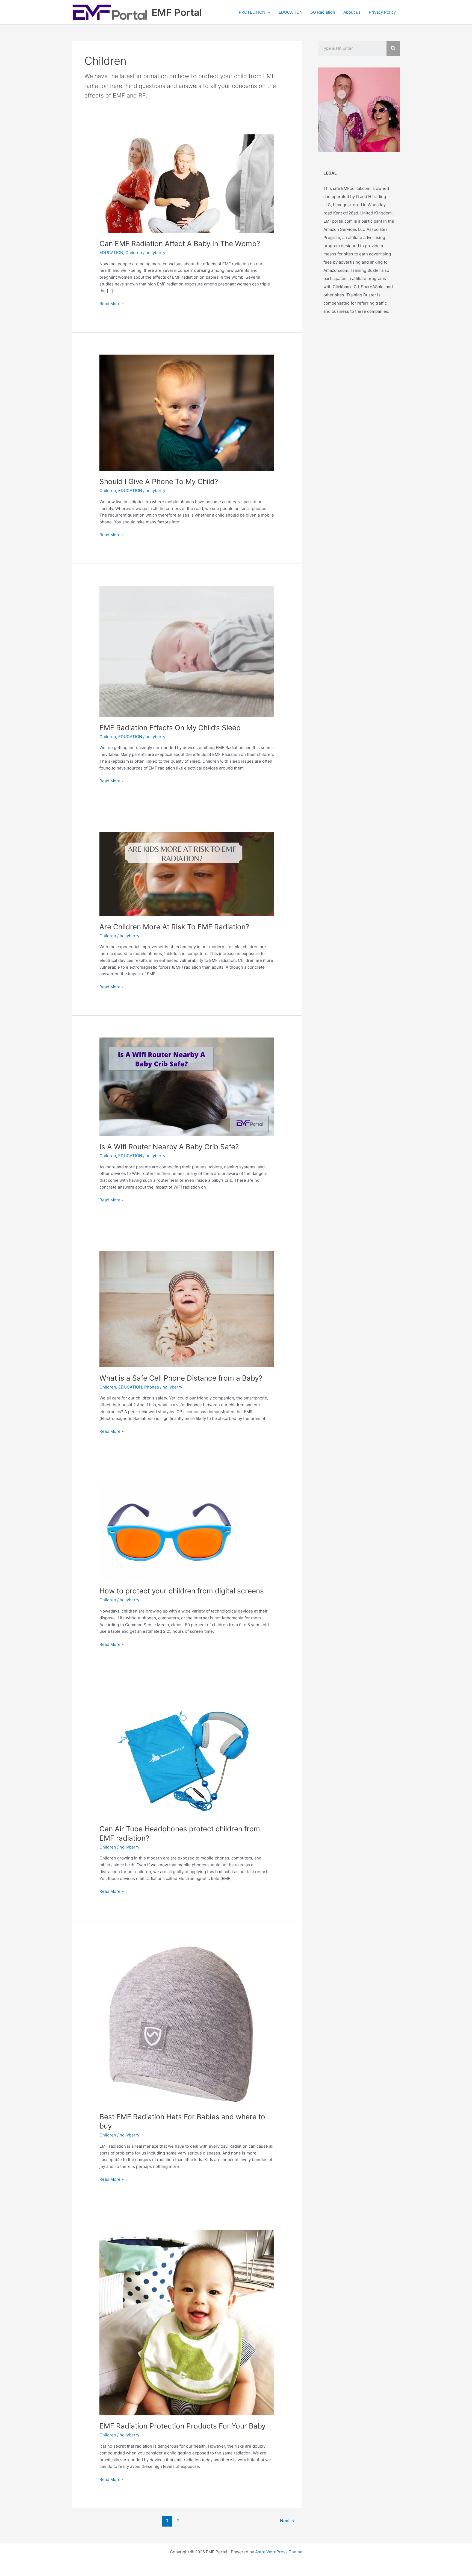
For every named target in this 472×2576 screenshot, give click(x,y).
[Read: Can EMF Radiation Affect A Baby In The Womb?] (187, 183)
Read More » (112, 304)
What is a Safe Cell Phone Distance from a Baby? (181, 1378)
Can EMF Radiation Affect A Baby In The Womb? (180, 244)
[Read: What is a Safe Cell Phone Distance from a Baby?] (187, 1309)
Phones (152, 1387)
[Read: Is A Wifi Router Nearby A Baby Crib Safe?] (187, 1087)
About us (352, 12)
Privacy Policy (382, 12)
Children (134, 253)
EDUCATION (290, 12)
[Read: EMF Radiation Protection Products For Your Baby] (187, 2322)
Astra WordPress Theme (279, 2552)
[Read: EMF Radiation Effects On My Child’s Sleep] (187, 651)
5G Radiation (323, 12)
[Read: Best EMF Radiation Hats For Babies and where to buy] (181, 2024)
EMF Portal (177, 12)
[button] (268, 12)
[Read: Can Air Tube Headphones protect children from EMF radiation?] (187, 1756)
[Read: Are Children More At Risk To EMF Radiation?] (187, 873)
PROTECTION (252, 12)
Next (287, 2521)
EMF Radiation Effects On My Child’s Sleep (170, 728)
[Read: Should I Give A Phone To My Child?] (187, 412)
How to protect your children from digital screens (182, 1591)
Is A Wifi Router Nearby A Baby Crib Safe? (169, 1147)
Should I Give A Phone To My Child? (159, 481)
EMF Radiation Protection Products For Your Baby (182, 2426)
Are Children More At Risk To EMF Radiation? (174, 927)
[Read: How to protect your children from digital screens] (169, 1531)
